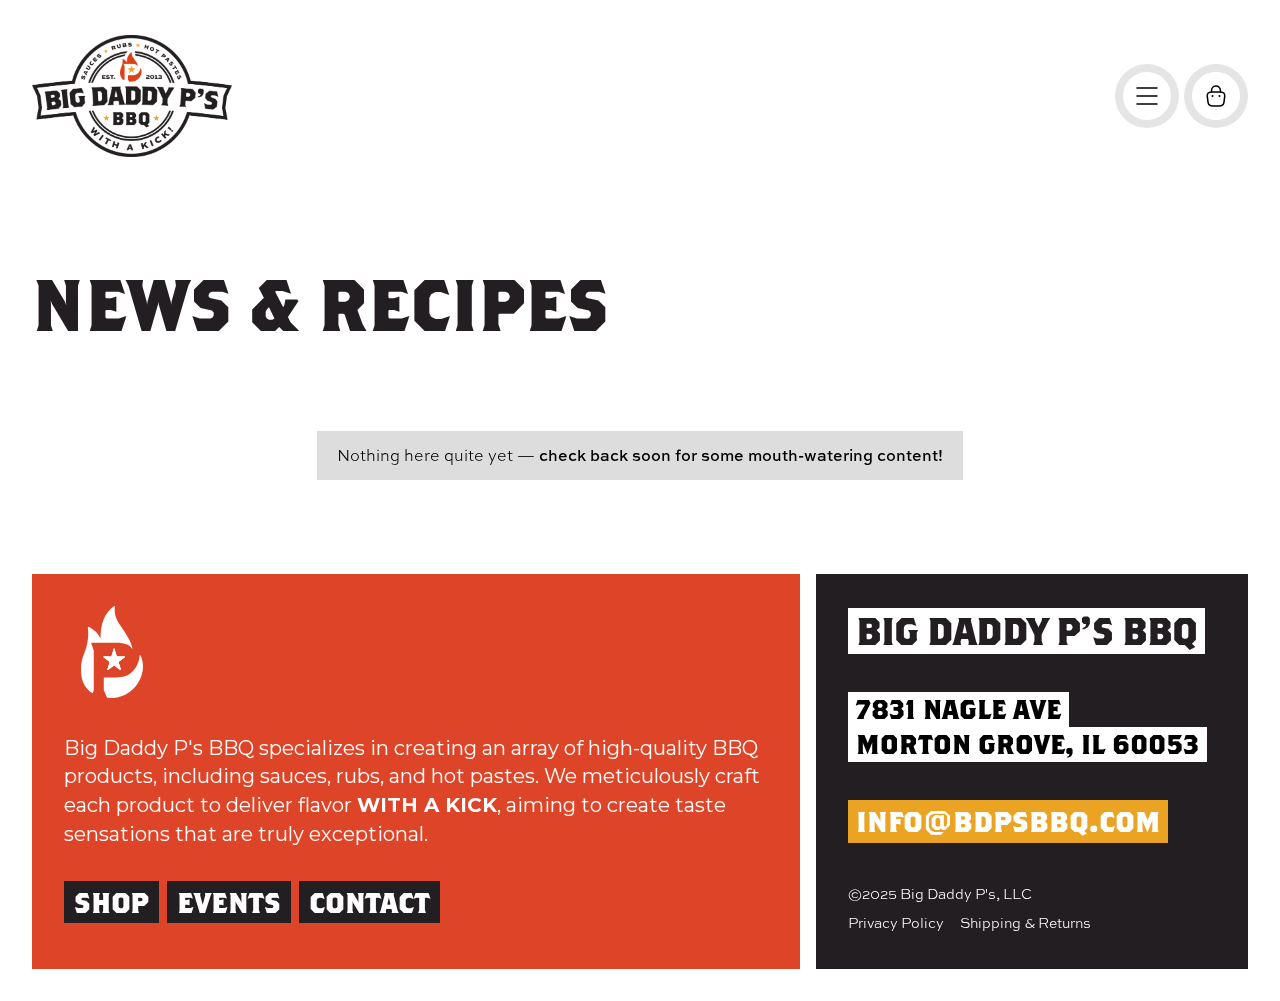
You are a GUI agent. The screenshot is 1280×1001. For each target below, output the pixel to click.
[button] (1216, 96)
